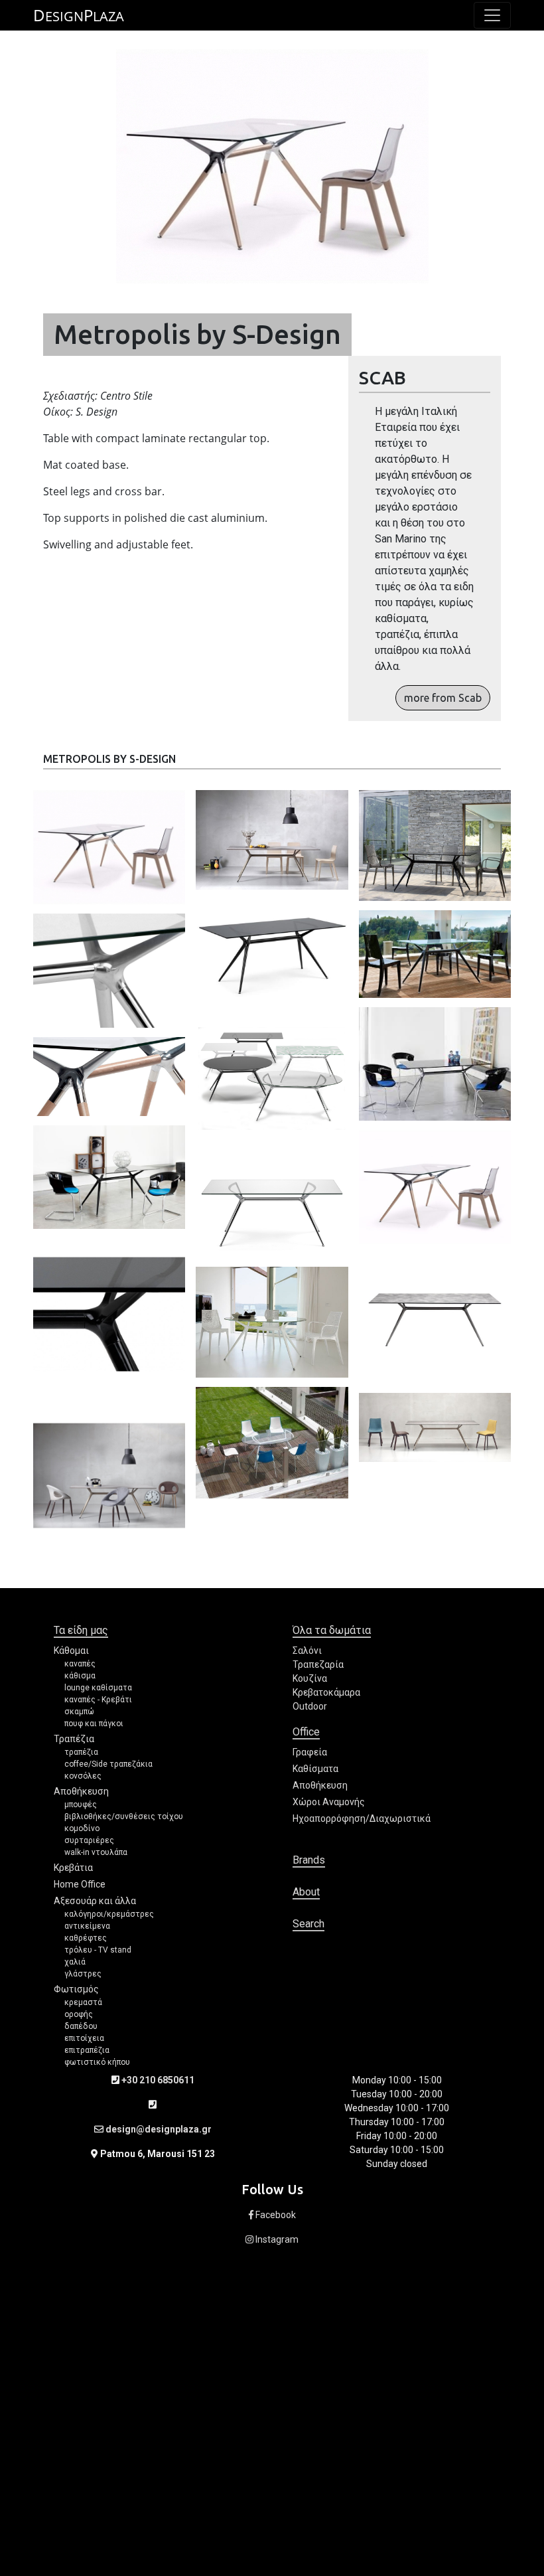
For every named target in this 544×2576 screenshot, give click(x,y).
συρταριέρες (89, 1840)
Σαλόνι (307, 1650)
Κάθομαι (71, 1650)
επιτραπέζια (87, 2050)
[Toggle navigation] (492, 15)
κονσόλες (83, 1776)
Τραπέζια (74, 1739)
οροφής (79, 2014)
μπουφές (81, 1805)
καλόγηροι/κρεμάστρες (109, 1914)
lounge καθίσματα (98, 1688)
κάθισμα (80, 1676)
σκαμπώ (79, 1712)
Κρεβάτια (73, 1868)
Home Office (80, 1884)
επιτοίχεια (84, 2038)
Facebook (275, 2215)
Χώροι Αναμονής (329, 1802)
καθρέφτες (86, 1938)
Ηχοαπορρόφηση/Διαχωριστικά (362, 1818)
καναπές (80, 1664)
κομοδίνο (82, 1828)
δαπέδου (81, 2026)
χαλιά (75, 1962)
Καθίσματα (315, 1769)
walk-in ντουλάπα (96, 1852)
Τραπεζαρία (318, 1664)
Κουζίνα (310, 1678)
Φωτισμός (76, 1989)
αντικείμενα (87, 1926)
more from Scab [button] (443, 698)
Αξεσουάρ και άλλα (95, 1901)
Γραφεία (310, 1752)
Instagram (276, 2239)
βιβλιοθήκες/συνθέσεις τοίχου (124, 1816)
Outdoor (310, 1706)
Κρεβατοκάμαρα (326, 1692)
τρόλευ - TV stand (98, 1950)
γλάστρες (83, 1974)
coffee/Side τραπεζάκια (108, 1764)
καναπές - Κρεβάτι (98, 1700)
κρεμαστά (83, 2002)
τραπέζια (81, 1752)
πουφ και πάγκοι (94, 1724)
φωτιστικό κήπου (97, 2062)
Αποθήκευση (81, 1791)
